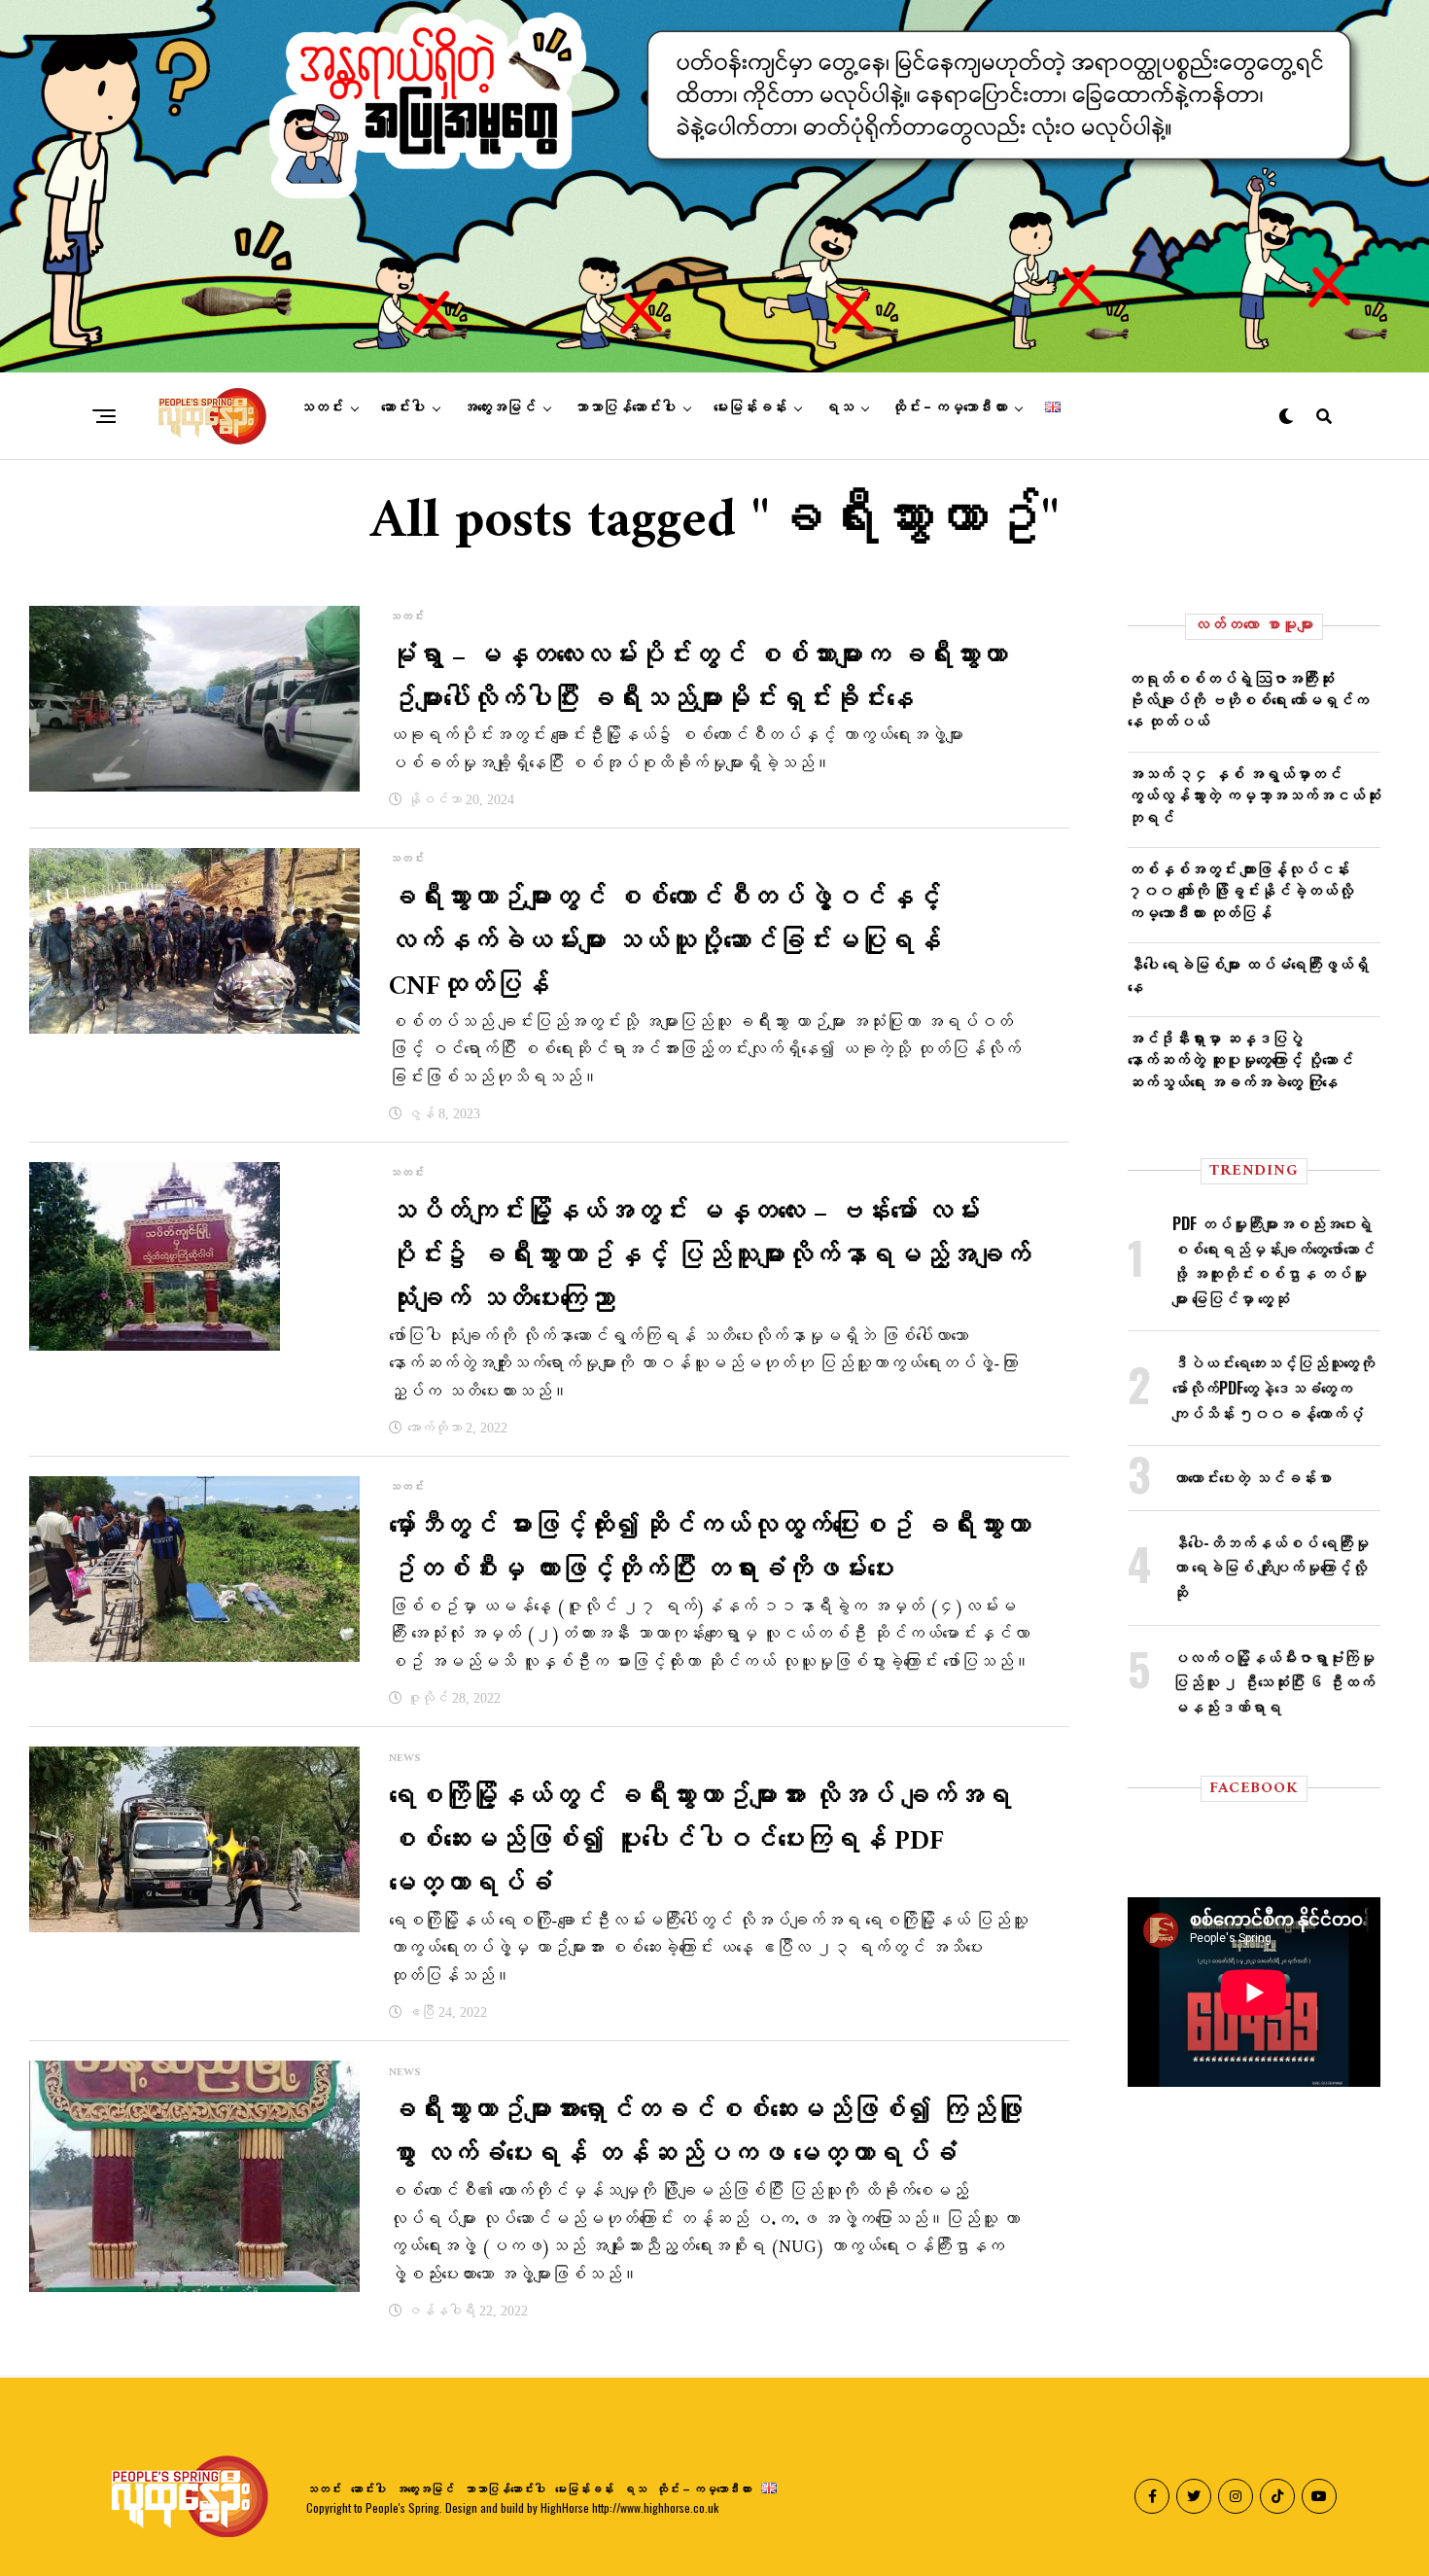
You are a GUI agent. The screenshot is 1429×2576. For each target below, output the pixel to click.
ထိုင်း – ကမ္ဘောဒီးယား (949, 407)
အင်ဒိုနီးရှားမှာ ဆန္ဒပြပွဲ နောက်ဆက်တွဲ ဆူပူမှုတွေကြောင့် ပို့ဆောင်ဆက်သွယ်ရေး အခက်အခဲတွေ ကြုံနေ (1240, 1059)
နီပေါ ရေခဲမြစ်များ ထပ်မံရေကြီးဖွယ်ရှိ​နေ (1248, 974)
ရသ (839, 407)
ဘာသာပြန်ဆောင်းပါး (625, 407)
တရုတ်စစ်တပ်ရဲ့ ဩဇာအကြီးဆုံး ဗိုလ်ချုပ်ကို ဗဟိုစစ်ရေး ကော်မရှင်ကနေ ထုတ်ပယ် (1248, 700)
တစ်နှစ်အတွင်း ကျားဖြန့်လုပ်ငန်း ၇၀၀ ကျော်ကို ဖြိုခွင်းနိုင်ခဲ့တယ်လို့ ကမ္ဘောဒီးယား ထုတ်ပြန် (1240, 890)
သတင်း (321, 407)
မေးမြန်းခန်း (750, 407)
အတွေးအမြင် (499, 407)
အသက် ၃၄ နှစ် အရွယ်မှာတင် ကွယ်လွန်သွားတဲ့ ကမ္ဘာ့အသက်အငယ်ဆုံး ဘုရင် (1254, 795)
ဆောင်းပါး (403, 407)
